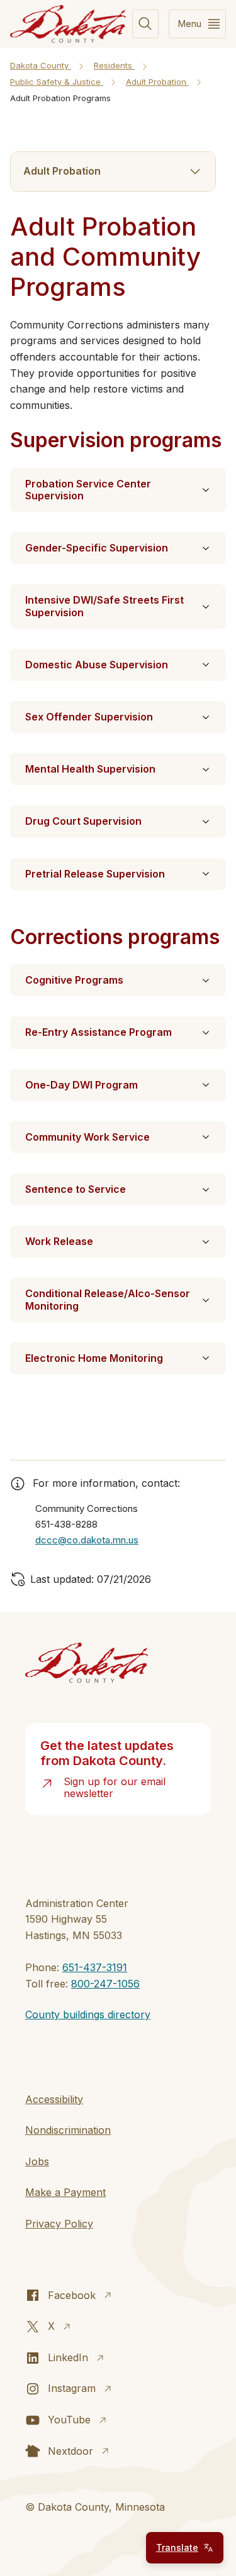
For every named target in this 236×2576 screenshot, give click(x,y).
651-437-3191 (95, 1967)
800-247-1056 (105, 1984)
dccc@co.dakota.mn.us (87, 1540)
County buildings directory (88, 2014)
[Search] (145, 24)
